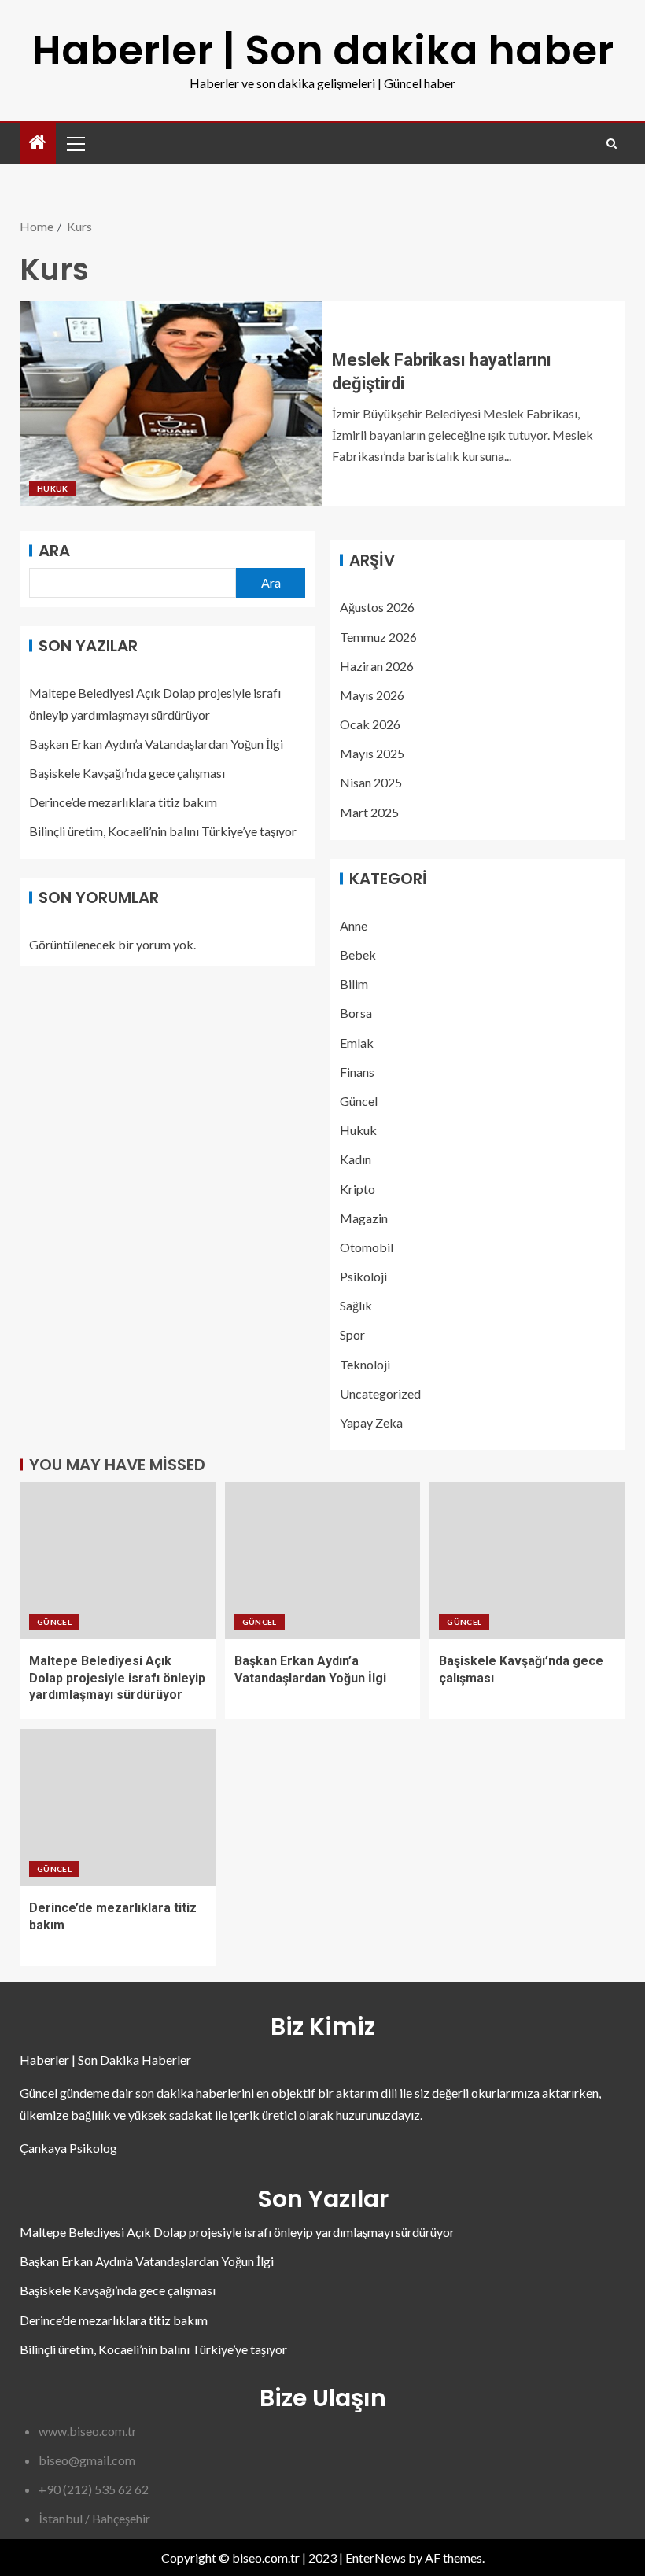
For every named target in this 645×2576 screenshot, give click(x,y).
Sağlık (356, 1305)
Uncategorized (380, 1393)
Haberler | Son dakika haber (322, 50)
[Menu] (75, 143)
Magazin (364, 1218)
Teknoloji (365, 1364)
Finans (357, 1072)
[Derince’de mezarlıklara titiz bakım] (118, 1808)
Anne (354, 925)
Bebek (358, 954)
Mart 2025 (369, 812)
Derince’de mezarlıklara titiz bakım (123, 802)
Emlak (357, 1043)
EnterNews (376, 2558)
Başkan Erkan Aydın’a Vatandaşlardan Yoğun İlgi (156, 744)
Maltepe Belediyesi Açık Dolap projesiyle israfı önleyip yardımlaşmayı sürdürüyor (117, 1678)
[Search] (612, 144)
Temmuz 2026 (378, 637)
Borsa (356, 1013)
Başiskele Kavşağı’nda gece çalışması (127, 773)
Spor (352, 1334)
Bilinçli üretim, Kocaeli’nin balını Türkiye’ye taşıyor (163, 831)
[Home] (38, 143)
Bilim (354, 984)
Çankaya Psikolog (68, 2148)
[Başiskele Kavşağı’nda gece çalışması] (527, 1561)
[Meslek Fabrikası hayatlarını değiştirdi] (171, 404)
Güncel (359, 1101)
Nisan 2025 (371, 782)
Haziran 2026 (377, 666)
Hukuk (53, 488)
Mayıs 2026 (372, 695)
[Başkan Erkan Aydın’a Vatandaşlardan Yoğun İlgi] (323, 1561)
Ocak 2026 (370, 724)
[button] (75, 143)
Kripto (358, 1189)
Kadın (356, 1159)
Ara (54, 551)
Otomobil (367, 1247)
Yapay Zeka (371, 1423)
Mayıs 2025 (372, 753)
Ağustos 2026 (377, 607)
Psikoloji (363, 1276)
